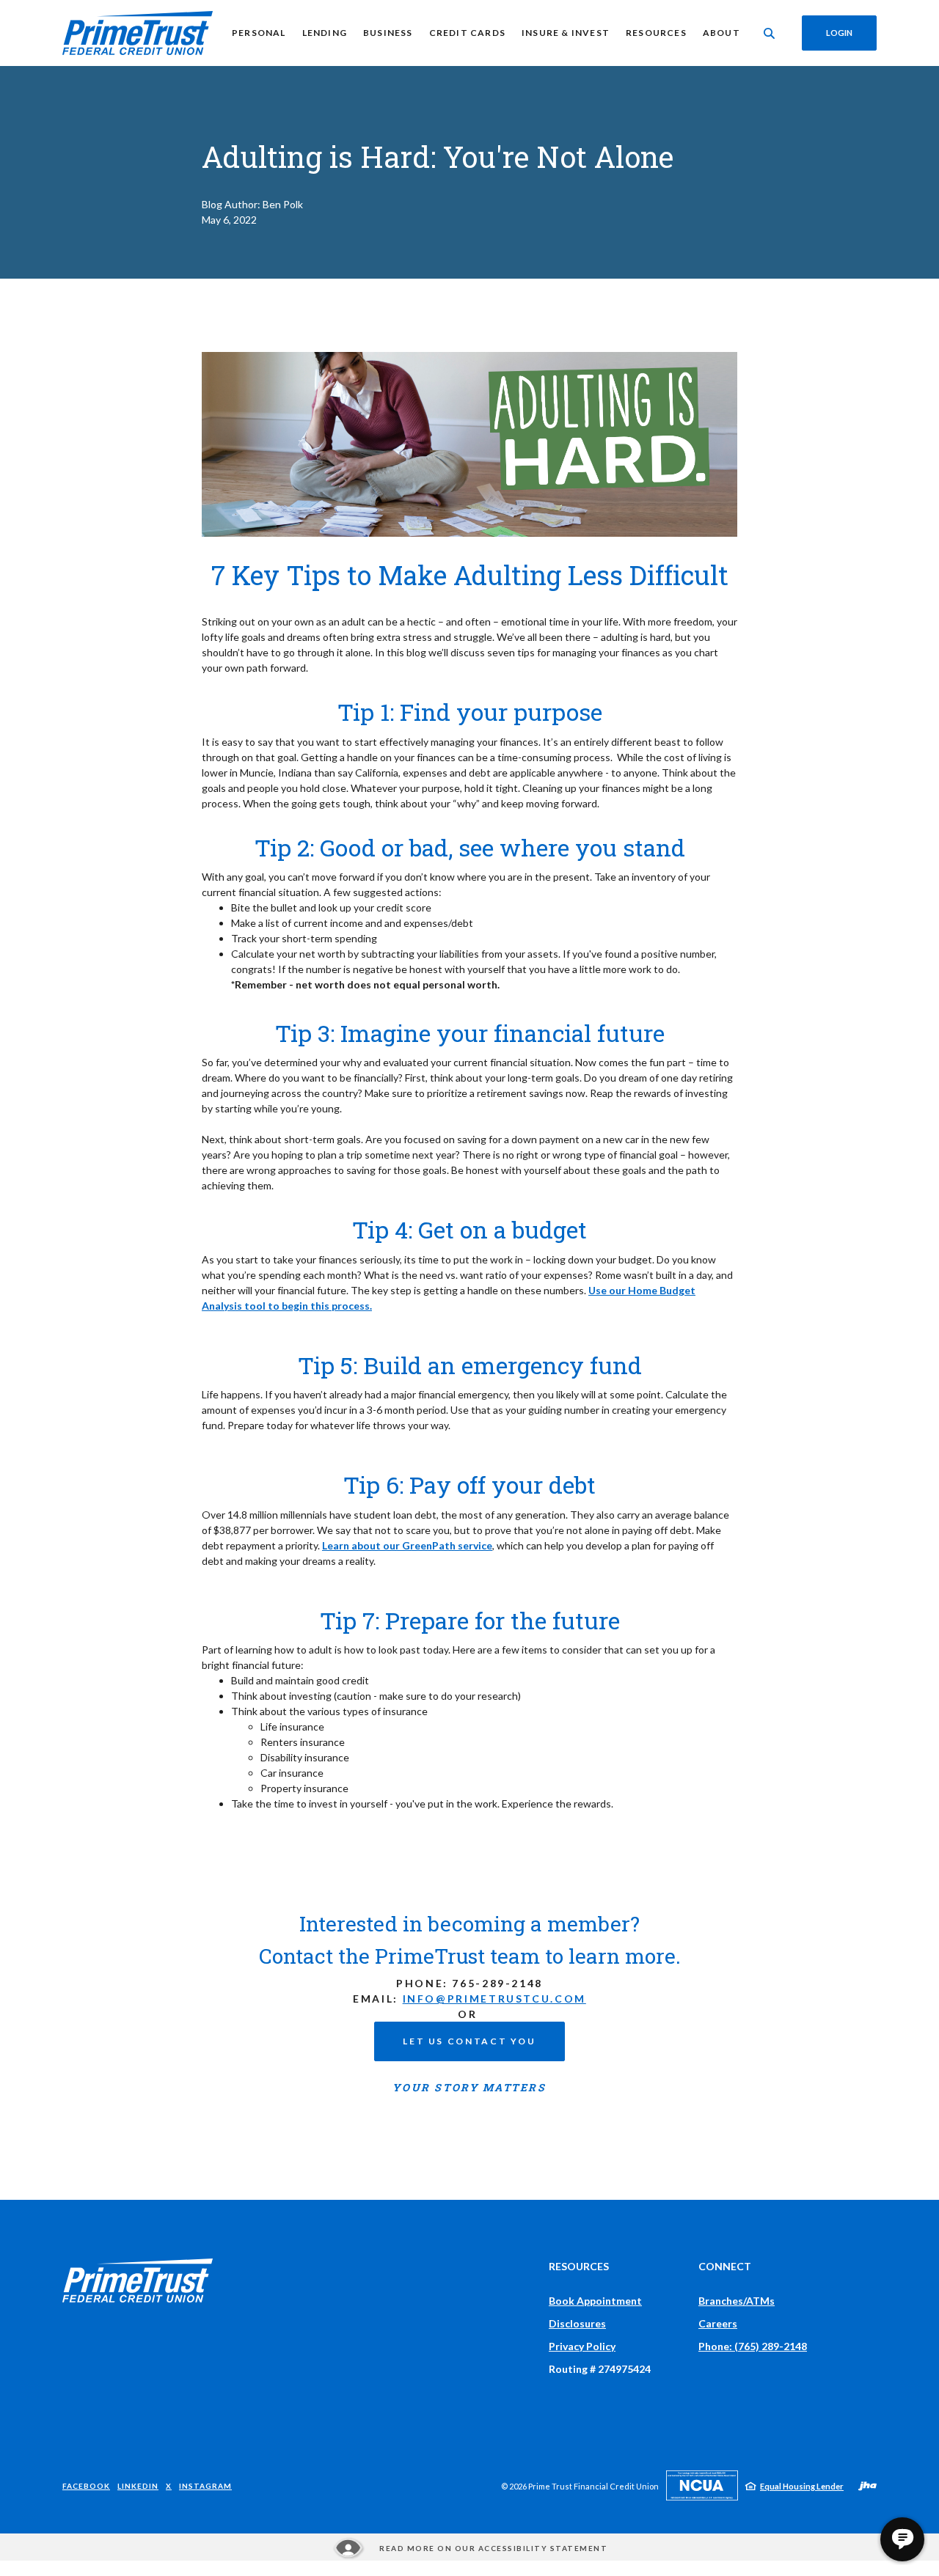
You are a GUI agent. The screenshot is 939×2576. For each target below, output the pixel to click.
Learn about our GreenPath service (407, 1545)
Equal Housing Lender (802, 2486)
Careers (718, 2323)
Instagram (205, 2485)
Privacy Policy (582, 2346)
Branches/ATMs (737, 2301)
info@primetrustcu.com (494, 1999)
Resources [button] (656, 33)
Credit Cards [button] (467, 33)
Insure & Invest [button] (566, 33)
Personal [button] (259, 33)
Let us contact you (469, 2041)
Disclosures (577, 2323)
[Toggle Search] (770, 33)
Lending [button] (325, 33)
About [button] (721, 33)
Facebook (86, 2485)
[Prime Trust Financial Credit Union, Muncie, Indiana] (138, 33)
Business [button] (388, 33)
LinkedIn (138, 2485)
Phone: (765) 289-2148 (753, 2346)
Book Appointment (595, 2301)
